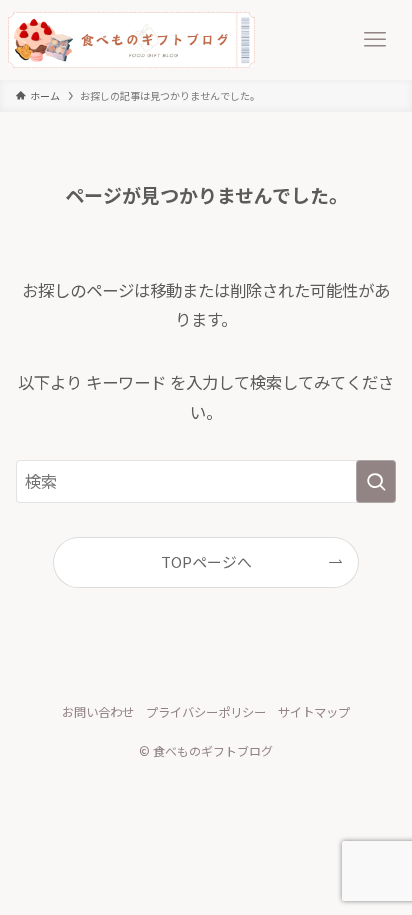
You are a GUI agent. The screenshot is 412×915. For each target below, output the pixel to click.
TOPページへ (206, 561)
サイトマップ (314, 712)
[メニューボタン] (375, 40)
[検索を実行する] (376, 481)
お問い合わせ (98, 712)
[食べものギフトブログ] (131, 40)
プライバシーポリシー (206, 712)
